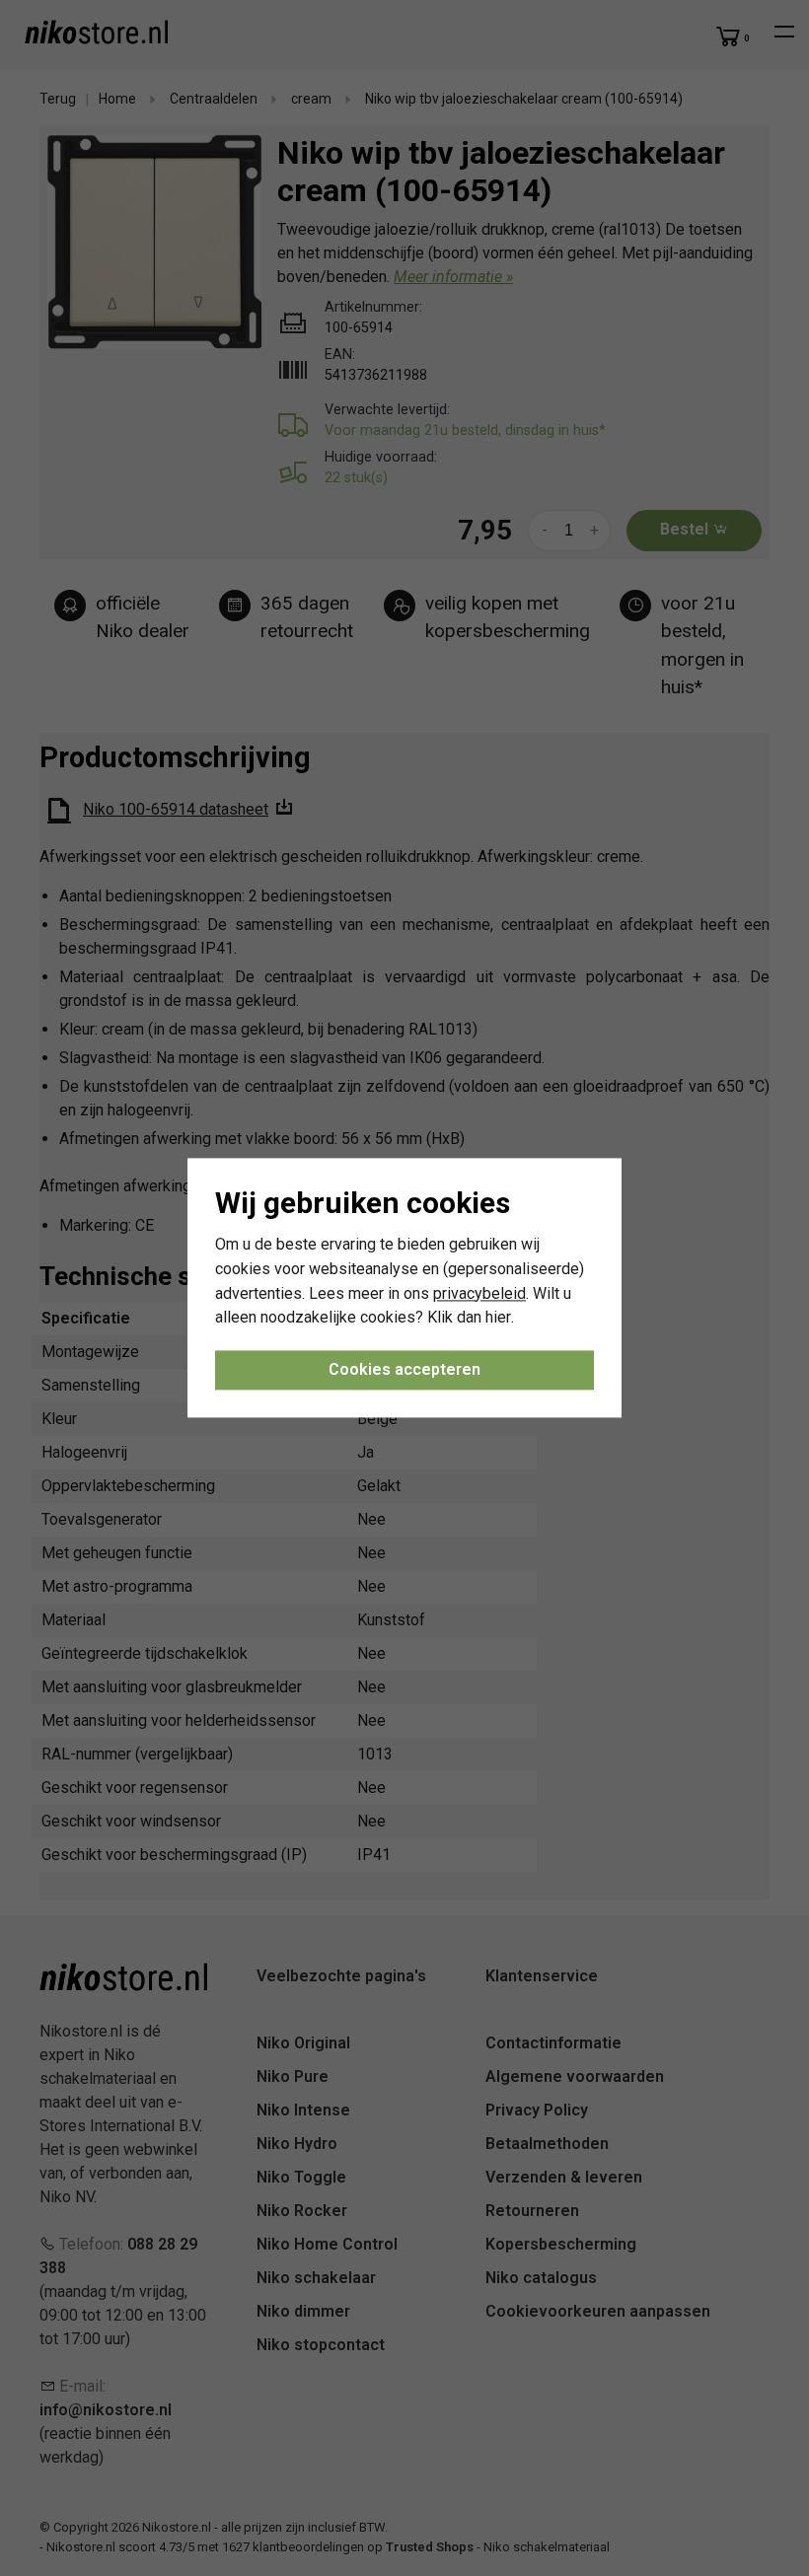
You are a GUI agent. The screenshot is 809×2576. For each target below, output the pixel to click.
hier (498, 1318)
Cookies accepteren (404, 1370)
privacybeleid (479, 1293)
